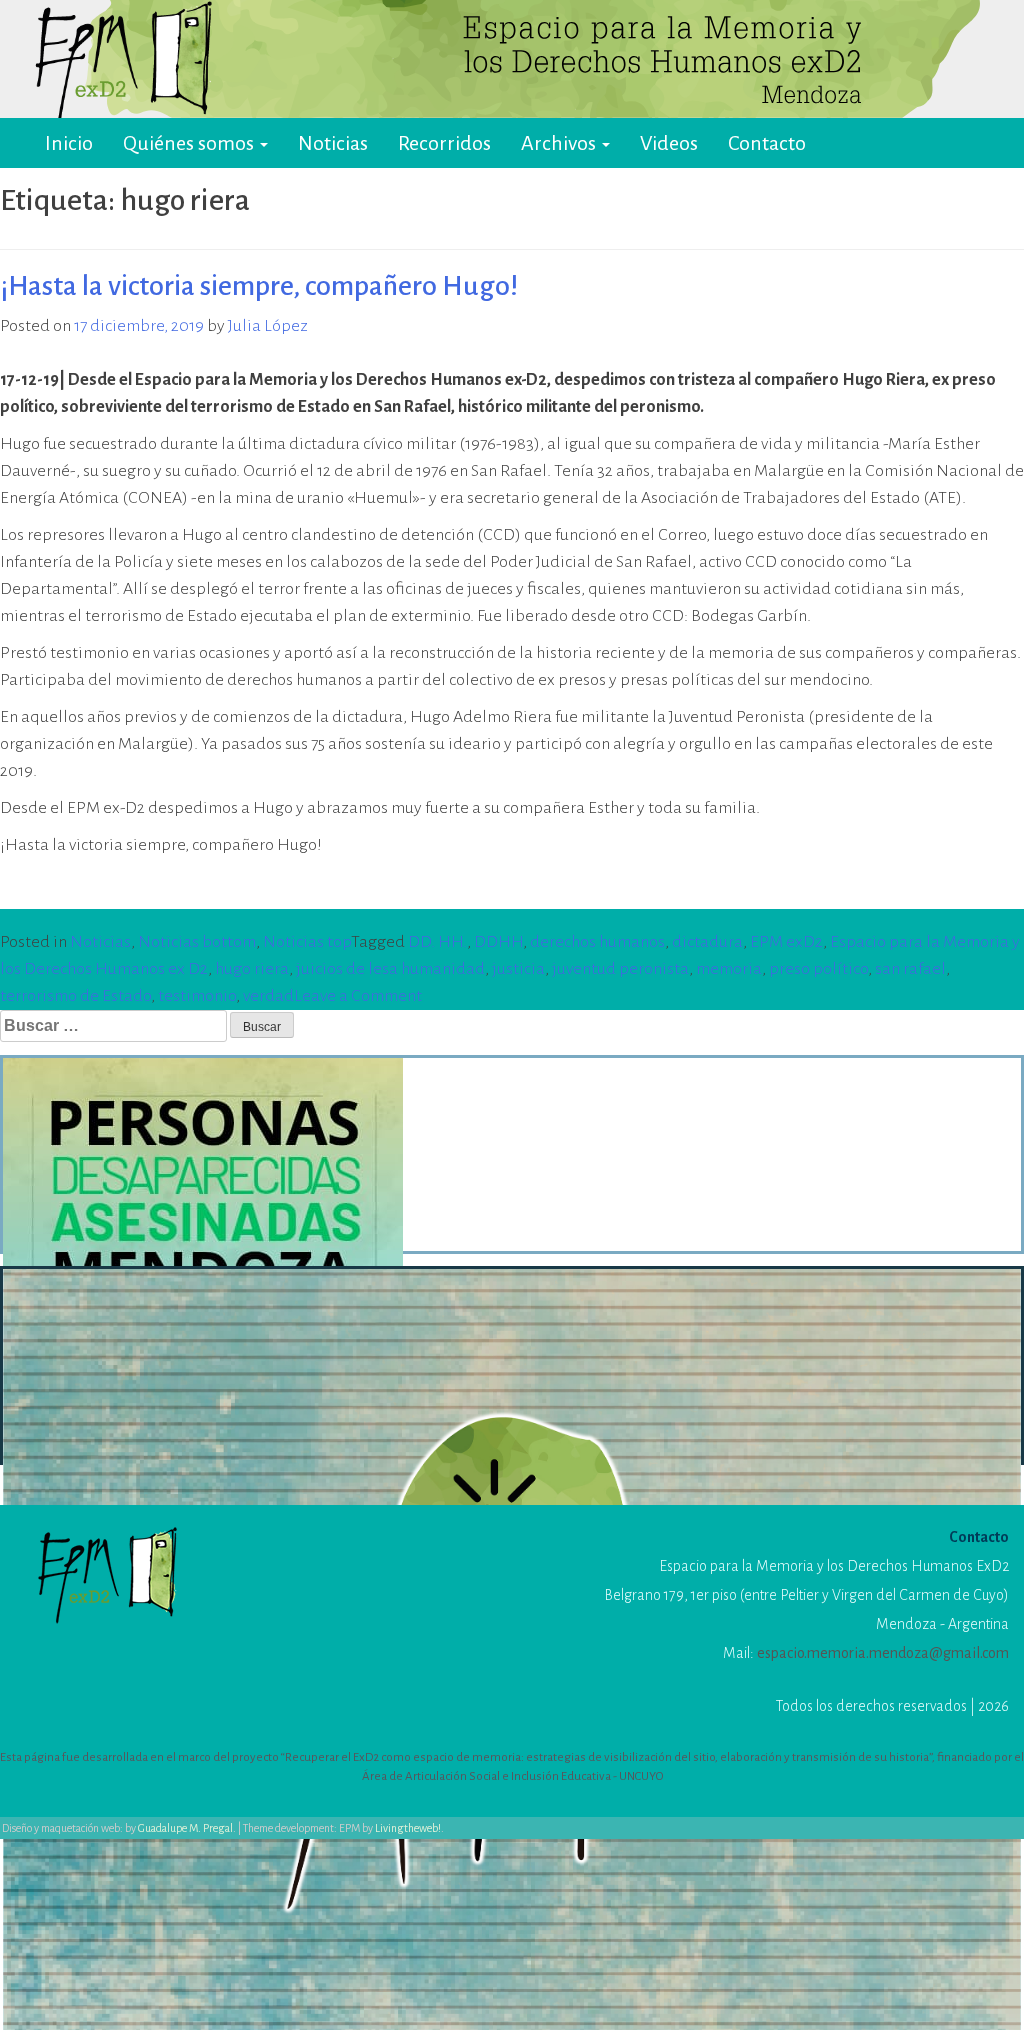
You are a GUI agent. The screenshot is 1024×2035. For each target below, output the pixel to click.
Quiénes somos (190, 143)
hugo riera (252, 969)
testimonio (197, 996)
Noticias (333, 143)
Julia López (268, 326)
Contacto (767, 143)
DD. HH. (437, 942)
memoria (729, 969)
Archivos (560, 143)
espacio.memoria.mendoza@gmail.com (883, 1653)
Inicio (69, 143)
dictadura (707, 942)
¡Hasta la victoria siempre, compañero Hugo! (259, 286)
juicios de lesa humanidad (390, 969)
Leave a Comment (358, 996)
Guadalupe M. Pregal (185, 1828)
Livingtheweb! (408, 1828)
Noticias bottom (197, 942)
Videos (669, 143)
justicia (518, 969)
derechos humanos (597, 942)
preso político (818, 969)
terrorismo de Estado (75, 996)
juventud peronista (620, 969)
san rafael (910, 969)
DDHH (498, 942)
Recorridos (444, 143)
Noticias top (307, 942)
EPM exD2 (786, 942)
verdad (268, 996)
